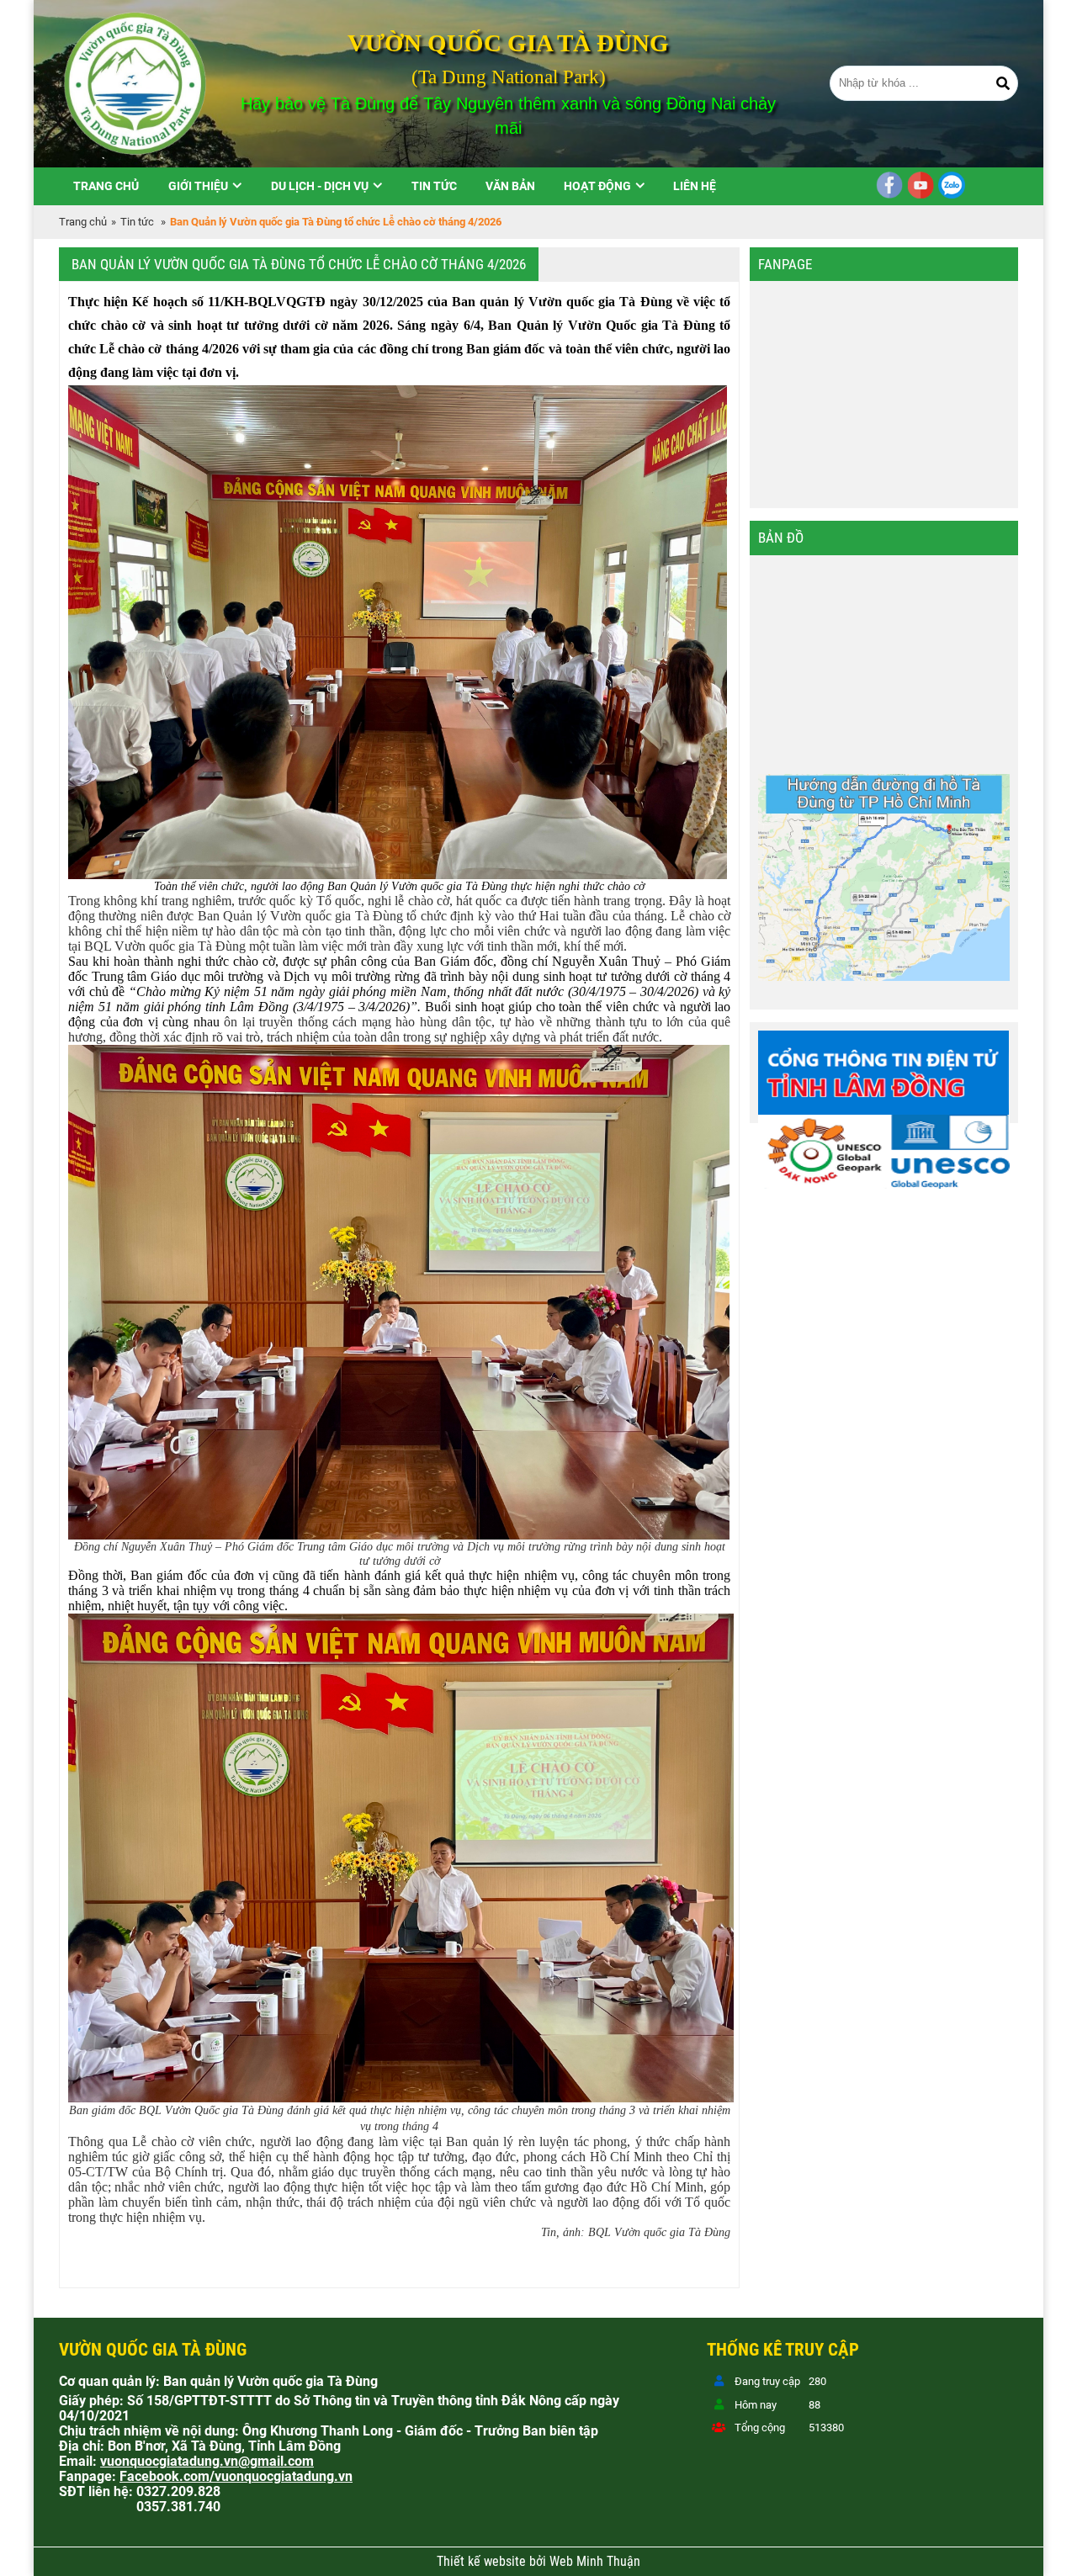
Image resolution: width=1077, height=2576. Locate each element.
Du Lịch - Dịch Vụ (320, 186)
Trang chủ (106, 186)
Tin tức (434, 186)
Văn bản (510, 186)
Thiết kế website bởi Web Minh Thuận (538, 2562)
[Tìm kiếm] (1003, 83)
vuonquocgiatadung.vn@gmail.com (207, 2462)
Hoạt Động (597, 186)
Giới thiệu (198, 186)
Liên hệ (695, 186)
